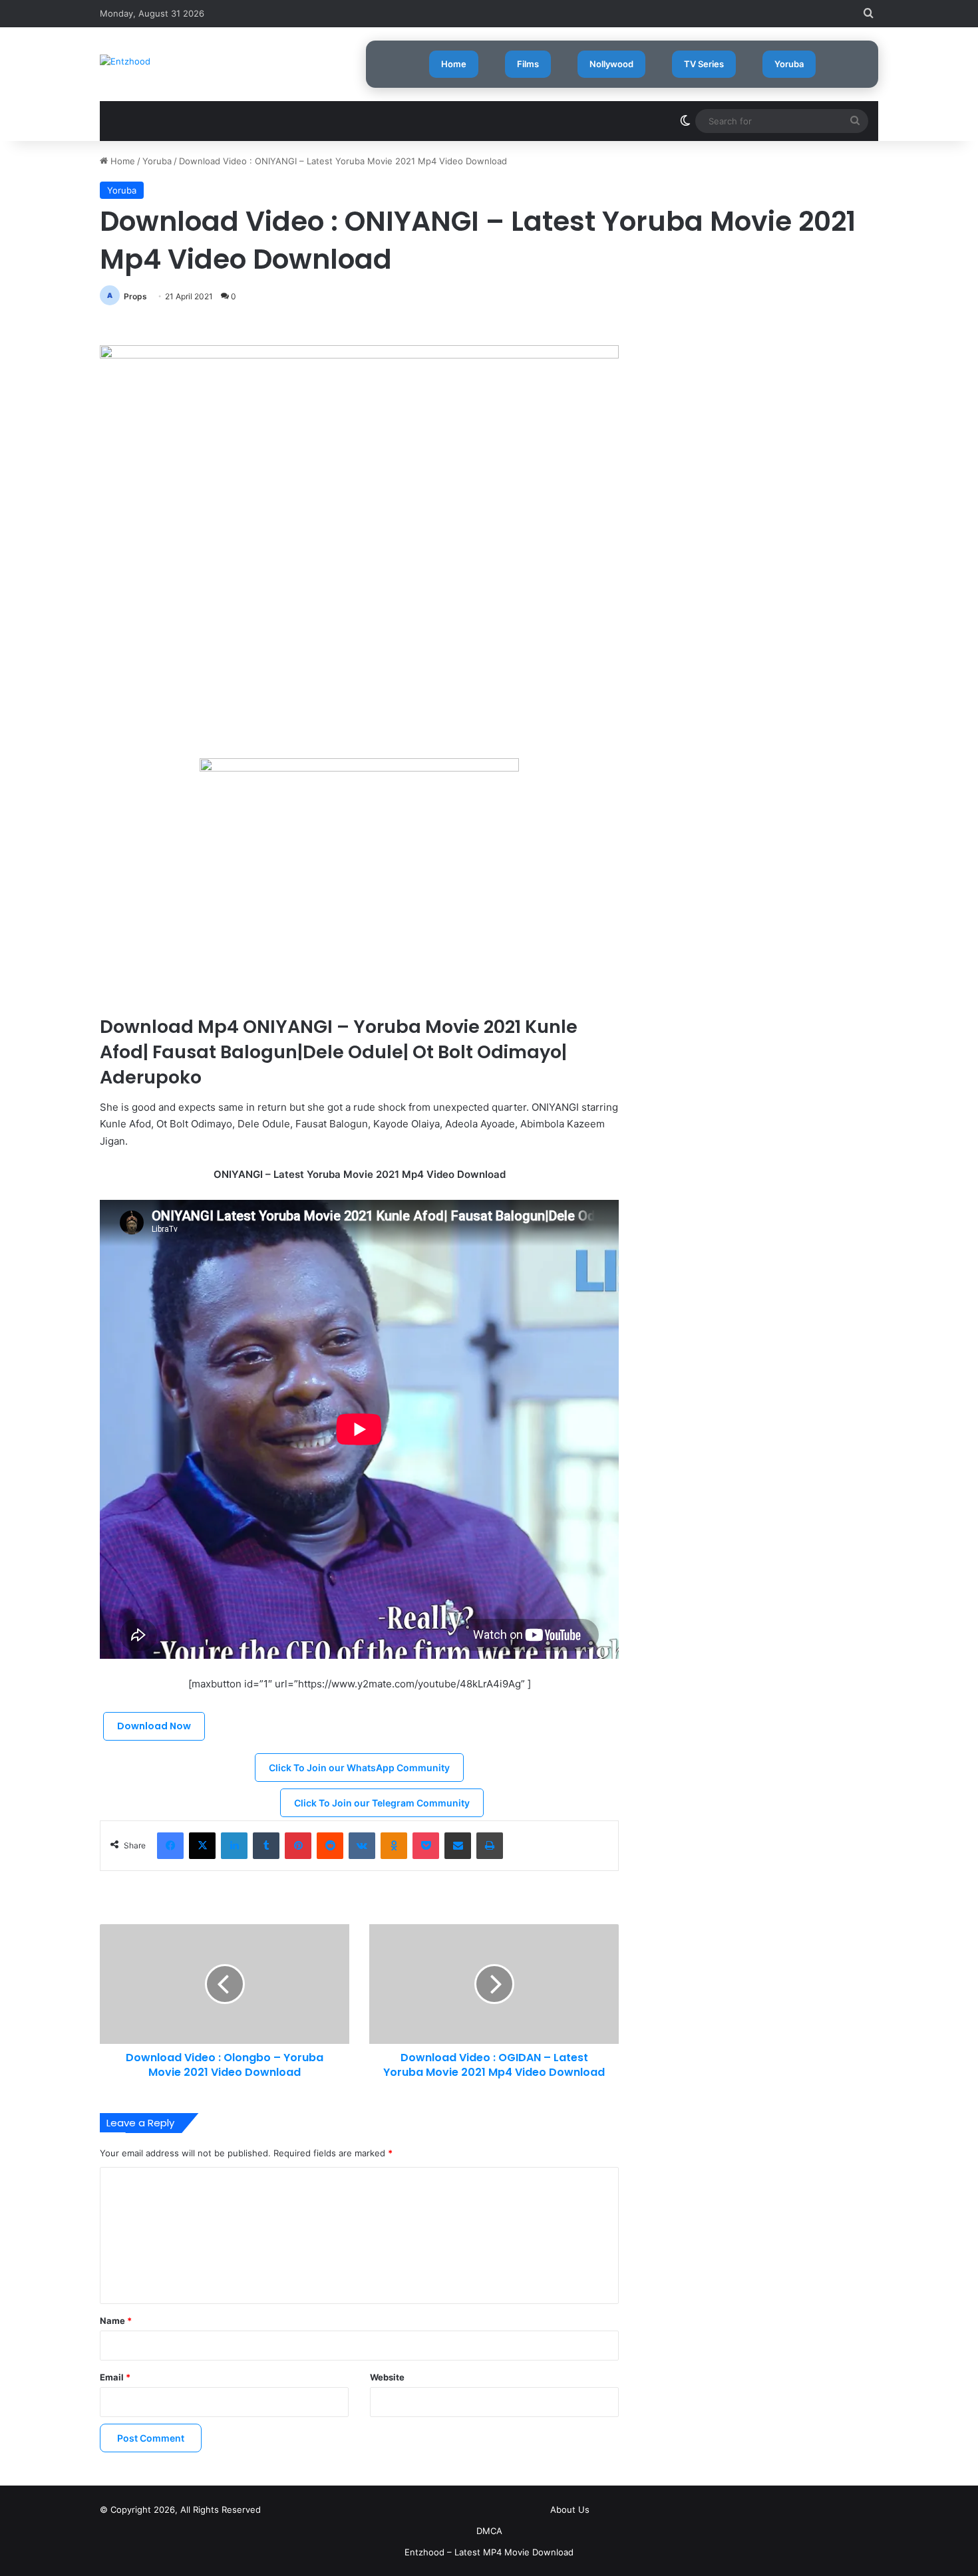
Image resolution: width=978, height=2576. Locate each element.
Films (528, 64)
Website (387, 2377)
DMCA (489, 2531)
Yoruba (789, 64)
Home (454, 64)
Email (115, 2377)
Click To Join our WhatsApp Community (359, 1768)
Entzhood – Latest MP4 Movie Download (489, 2552)
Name (116, 2321)
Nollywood (611, 64)
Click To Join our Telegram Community (382, 1803)
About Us (570, 2509)
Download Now (154, 1726)
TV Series (704, 64)
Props (135, 296)
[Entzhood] (125, 61)
